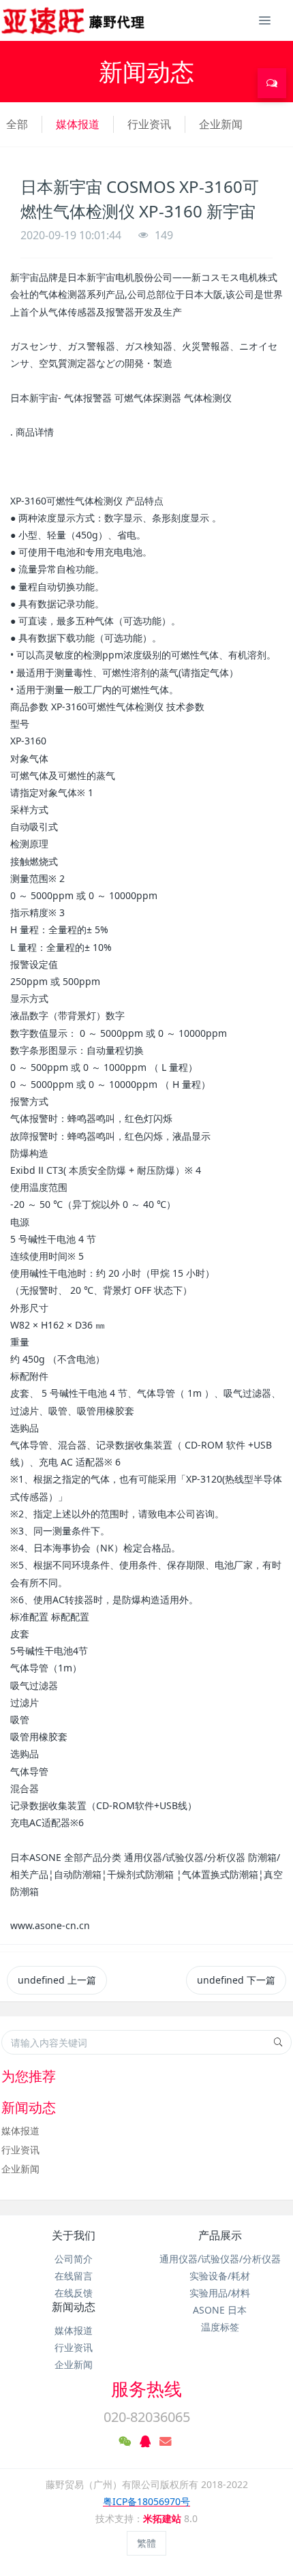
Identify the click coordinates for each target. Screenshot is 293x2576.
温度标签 (220, 2327)
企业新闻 (221, 124)
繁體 (146, 2543)
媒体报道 (78, 124)
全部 (17, 124)
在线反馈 (74, 2293)
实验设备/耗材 (220, 2276)
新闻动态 (74, 2307)
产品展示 (220, 2235)
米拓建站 (164, 2518)
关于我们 (74, 2235)
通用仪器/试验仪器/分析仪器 (220, 2259)
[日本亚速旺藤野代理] (74, 20)
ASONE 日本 (220, 2310)
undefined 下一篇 (236, 1980)
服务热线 (146, 2389)
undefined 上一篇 (57, 1980)
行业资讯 (149, 124)
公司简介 (74, 2259)
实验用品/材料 (220, 2293)
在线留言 (74, 2276)
